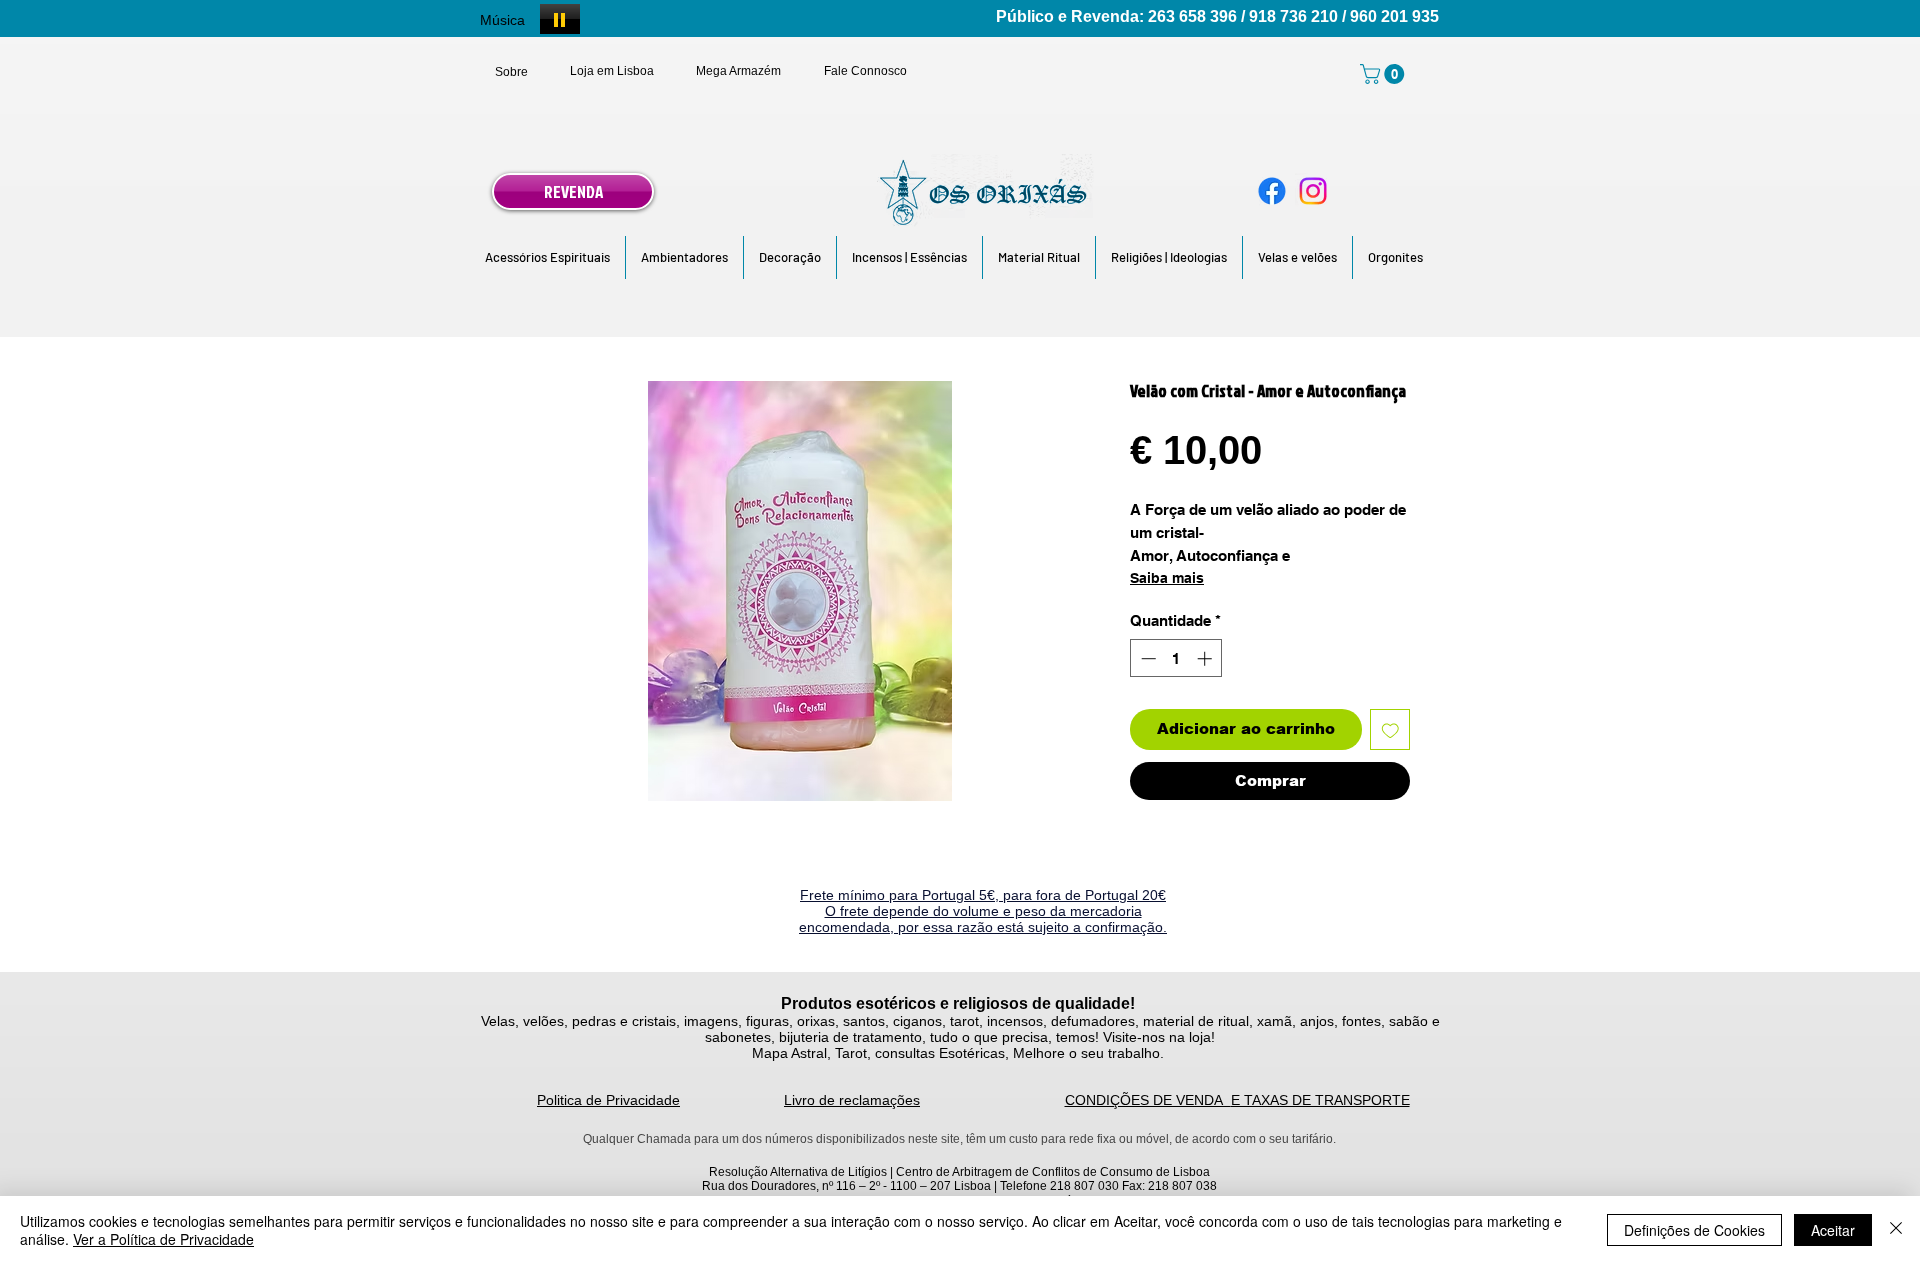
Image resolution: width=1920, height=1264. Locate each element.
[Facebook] (1272, 191)
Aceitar (1833, 1230)
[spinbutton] (1176, 658)
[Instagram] (1313, 191)
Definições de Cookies (1694, 1230)
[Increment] (1206, 658)
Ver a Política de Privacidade (163, 1239)
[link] (1384, 74)
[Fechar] (1896, 1230)
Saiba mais (1167, 578)
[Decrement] (1146, 658)
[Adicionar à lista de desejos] (1390, 729)
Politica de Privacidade (608, 1100)
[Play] (560, 19)
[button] (547, 257)
